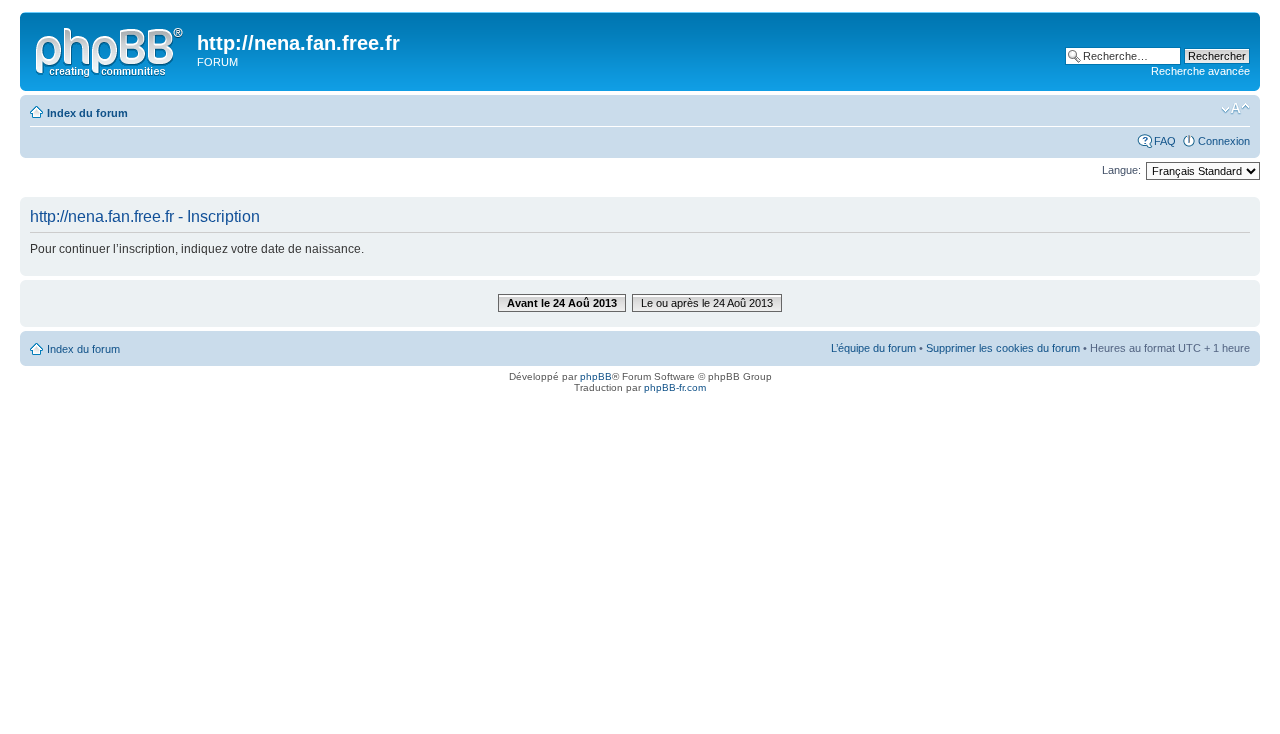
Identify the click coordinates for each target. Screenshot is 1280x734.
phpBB (596, 376)
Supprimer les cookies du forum (1003, 348)
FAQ (1165, 141)
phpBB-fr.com (675, 387)
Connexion (1224, 141)
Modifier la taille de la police (1235, 109)
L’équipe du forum (873, 348)
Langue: (1121, 170)
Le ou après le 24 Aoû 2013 (707, 303)
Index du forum (87, 113)
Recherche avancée (1200, 71)
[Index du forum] (111, 49)
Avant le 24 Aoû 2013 (562, 303)
